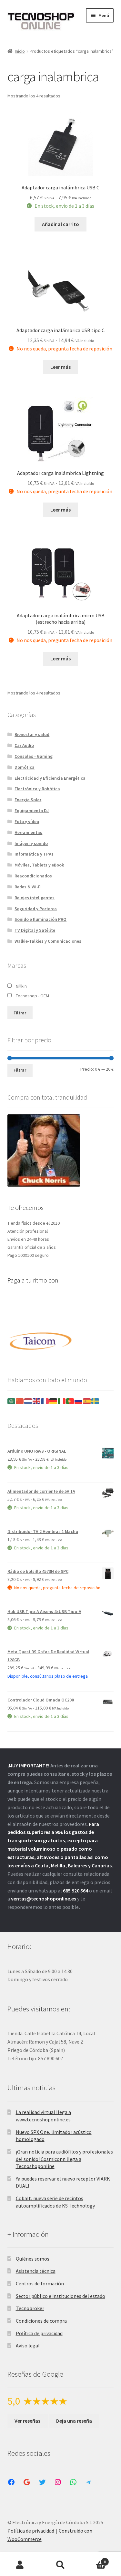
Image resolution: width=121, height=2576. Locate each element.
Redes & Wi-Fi (28, 887)
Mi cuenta (20, 2565)
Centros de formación (40, 2283)
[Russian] (79, 1401)
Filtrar (20, 1013)
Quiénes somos (33, 2259)
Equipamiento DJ (32, 811)
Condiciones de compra (41, 2321)
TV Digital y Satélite (35, 930)
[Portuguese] (70, 1401)
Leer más (60, 367)
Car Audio (24, 745)
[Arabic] (12, 1401)
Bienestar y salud (32, 734)
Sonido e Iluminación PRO (40, 919)
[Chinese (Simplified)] (20, 1401)
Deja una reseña (74, 2421)
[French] (45, 1401)
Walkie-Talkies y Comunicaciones (48, 941)
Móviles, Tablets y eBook (39, 865)
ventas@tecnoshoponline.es (44, 1899)
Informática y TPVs (34, 854)
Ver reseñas (27, 2421)
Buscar (60, 2565)
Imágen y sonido (31, 843)
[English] (37, 1401)
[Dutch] (28, 1401)
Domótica (25, 767)
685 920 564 (76, 1891)
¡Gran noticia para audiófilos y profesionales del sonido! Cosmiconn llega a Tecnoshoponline (64, 2159)
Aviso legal (28, 2345)
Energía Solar (28, 800)
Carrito (93, 2559)
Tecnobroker (30, 2308)
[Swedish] (96, 1401)
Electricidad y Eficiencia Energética (50, 778)
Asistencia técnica (36, 2271)
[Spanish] (87, 1401)
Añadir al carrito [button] (60, 224)
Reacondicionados (33, 876)
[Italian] (62, 1401)
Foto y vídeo (27, 821)
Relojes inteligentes (35, 898)
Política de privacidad (39, 2333)
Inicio (20, 51)
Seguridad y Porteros (36, 909)
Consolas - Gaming (34, 756)
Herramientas (28, 832)
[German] (54, 1401)
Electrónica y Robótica (37, 789)
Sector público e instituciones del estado (60, 2296)
